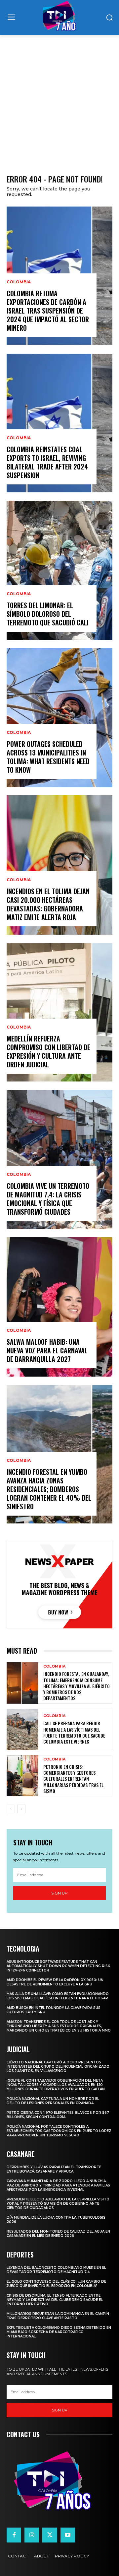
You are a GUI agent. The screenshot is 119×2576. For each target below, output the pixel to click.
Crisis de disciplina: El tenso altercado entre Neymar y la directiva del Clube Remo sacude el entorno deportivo (55, 2300)
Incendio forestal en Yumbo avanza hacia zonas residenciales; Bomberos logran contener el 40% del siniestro (49, 1489)
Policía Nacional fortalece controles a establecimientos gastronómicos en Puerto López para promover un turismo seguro (59, 2131)
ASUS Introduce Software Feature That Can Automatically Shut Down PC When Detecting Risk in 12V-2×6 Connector (58, 1966)
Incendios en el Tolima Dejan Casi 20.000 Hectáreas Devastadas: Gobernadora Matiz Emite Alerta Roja (48, 904)
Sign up (59, 1893)
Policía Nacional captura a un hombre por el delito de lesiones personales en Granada (53, 2101)
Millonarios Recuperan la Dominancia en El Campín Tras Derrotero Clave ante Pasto (58, 2316)
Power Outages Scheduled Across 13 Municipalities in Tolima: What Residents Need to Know (48, 757)
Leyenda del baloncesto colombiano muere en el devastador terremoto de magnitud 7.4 (56, 2270)
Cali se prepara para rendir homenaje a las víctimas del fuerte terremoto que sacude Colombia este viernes (74, 1732)
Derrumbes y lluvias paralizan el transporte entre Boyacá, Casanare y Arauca (54, 2169)
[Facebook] (14, 2535)
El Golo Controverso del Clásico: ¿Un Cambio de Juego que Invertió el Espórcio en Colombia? (56, 2284)
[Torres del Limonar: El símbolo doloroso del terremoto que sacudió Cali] (59, 570)
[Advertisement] (59, 98)
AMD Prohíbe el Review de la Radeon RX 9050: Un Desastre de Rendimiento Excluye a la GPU (55, 1982)
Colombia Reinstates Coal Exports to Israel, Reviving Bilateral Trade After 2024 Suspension (47, 462)
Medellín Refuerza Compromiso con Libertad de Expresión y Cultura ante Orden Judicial (48, 1051)
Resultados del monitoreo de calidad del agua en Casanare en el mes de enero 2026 (58, 2234)
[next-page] (21, 1809)
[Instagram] (32, 2535)
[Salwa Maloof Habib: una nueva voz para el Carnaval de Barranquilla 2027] (59, 1307)
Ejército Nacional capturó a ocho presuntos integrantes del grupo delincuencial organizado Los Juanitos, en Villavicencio (58, 2067)
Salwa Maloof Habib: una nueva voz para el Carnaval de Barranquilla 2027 (47, 1350)
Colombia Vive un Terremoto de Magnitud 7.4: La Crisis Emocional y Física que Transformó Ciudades (48, 1199)
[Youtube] (68, 2535)
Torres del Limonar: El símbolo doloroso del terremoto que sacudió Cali (48, 614)
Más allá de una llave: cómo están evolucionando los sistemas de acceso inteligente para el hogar (58, 1996)
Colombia (19, 282)
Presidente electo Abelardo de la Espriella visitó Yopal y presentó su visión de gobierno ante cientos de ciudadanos (58, 2204)
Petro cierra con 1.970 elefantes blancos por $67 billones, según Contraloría (58, 2115)
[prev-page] (11, 1809)
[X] (50, 2535)
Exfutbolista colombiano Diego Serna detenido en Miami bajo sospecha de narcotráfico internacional (59, 2332)
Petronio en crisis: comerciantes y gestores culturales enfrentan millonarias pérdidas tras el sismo (73, 1779)
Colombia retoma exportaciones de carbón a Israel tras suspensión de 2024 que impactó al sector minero (48, 311)
